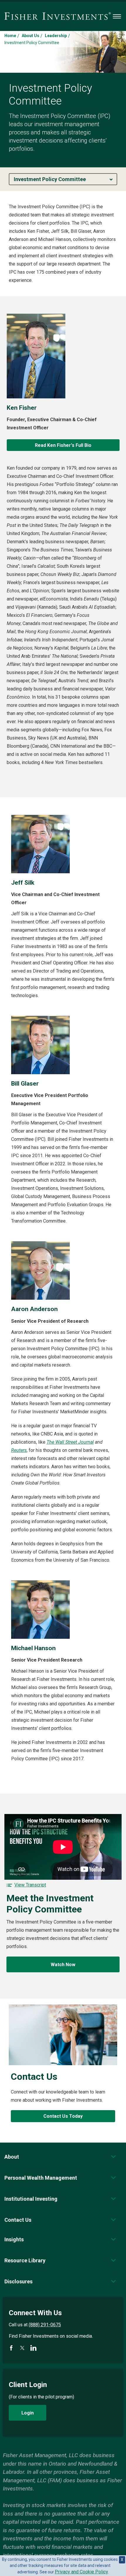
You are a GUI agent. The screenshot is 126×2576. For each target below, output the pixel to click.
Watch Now (63, 1965)
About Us (30, 36)
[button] (12, 2157)
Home (10, 36)
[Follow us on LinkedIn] (33, 2348)
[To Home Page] (58, 16)
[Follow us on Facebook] (11, 2348)
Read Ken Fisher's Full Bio (63, 445)
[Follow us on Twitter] (22, 2348)
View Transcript (30, 1885)
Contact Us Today (63, 2116)
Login (28, 2413)
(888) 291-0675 (45, 2325)
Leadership (56, 36)
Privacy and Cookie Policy (81, 2572)
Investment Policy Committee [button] (50, 179)
